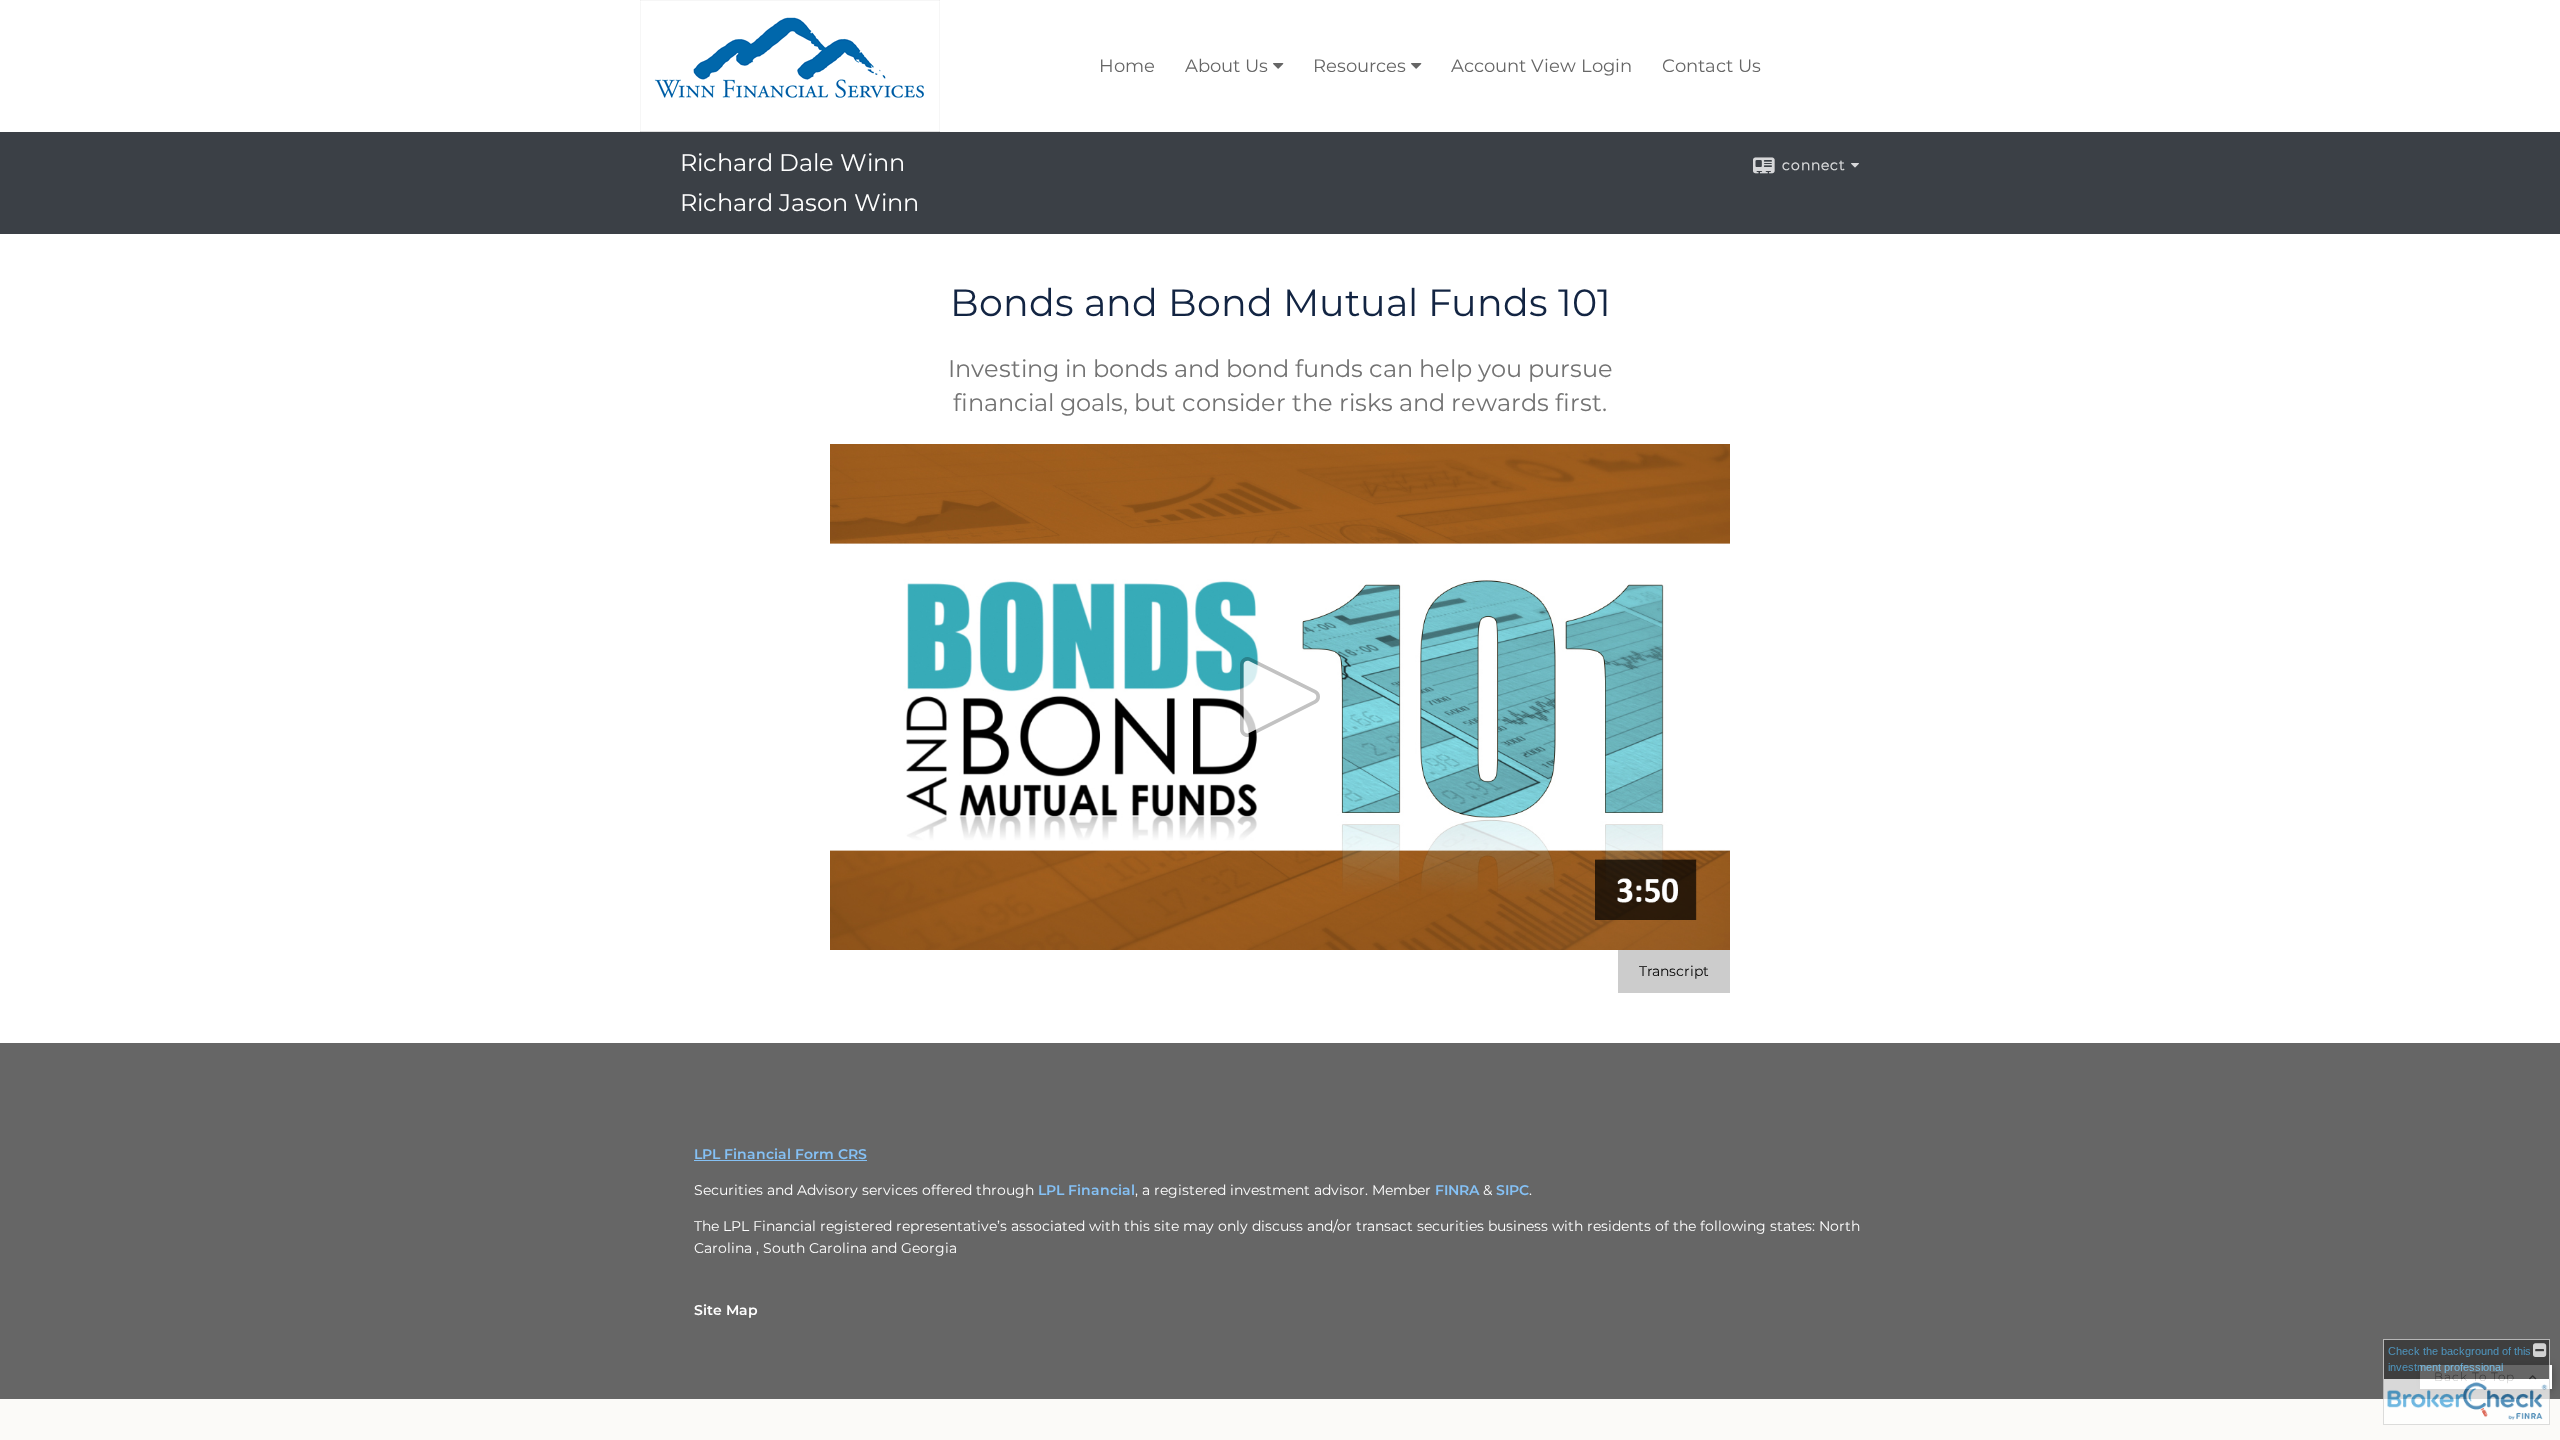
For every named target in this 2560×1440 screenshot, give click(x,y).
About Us (1226, 66)
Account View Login (1541, 66)
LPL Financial (1086, 1190)
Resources (1359, 66)
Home (1127, 66)
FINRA (1459, 1190)
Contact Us (1711, 66)
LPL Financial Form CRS (780, 1154)
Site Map (726, 1310)
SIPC (1512, 1190)
